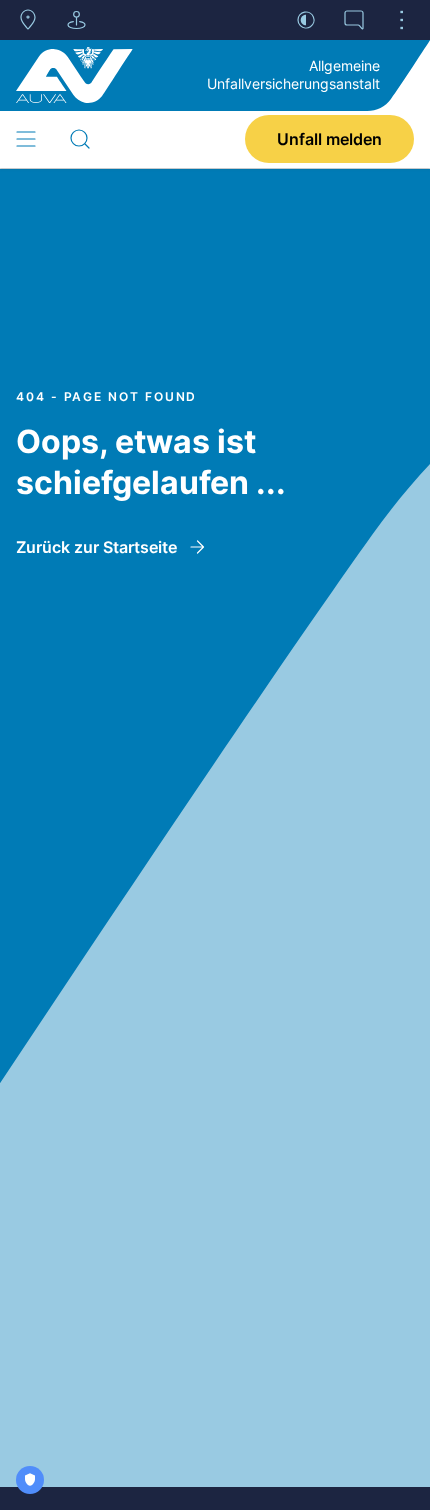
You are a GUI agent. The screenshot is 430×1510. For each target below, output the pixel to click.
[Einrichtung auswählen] (76, 20)
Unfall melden (329, 139)
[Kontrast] (306, 20)
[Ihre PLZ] (28, 20)
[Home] (74, 75)
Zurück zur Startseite (96, 547)
